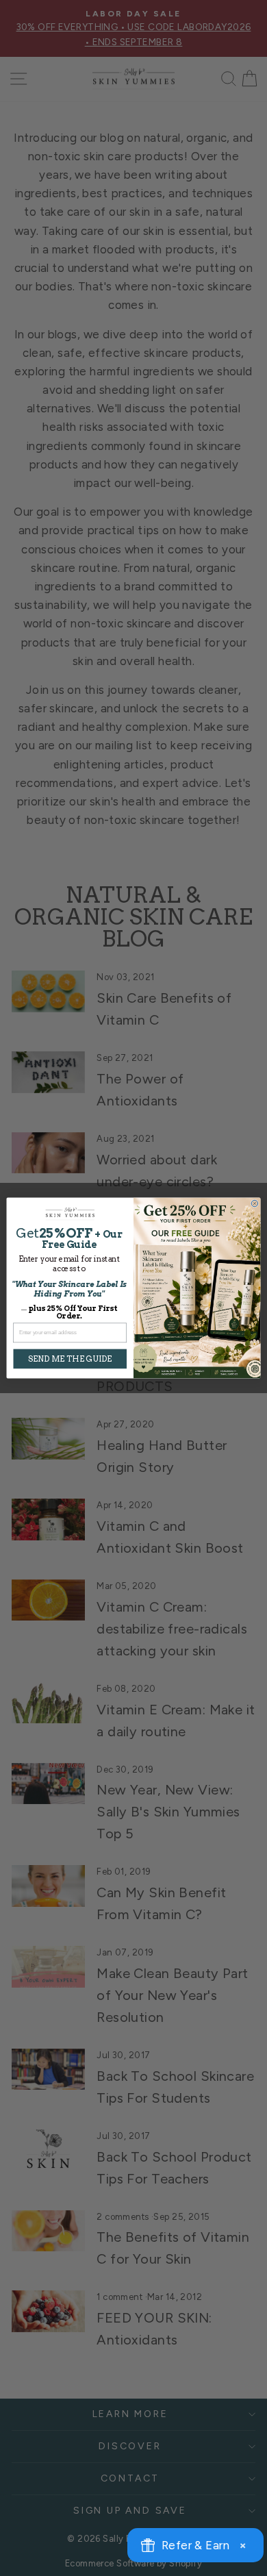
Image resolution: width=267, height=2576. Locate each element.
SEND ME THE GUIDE (70, 1359)
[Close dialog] (255, 1203)
